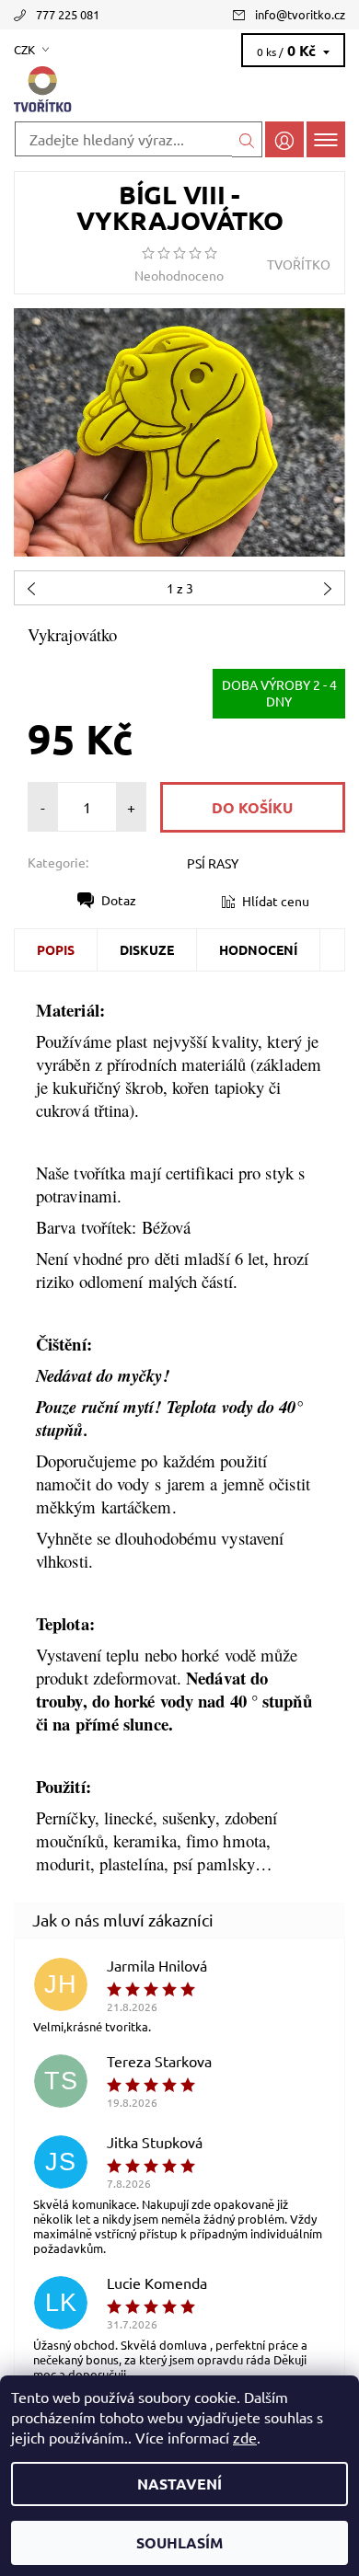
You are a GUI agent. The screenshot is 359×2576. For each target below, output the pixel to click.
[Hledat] (247, 139)
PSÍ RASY (213, 863)
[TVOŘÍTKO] (179, 90)
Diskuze (147, 949)
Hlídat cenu (276, 901)
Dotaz (119, 900)
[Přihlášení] (284, 139)
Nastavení (179, 2484)
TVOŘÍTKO (299, 264)
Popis (56, 949)
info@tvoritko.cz (300, 14)
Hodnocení (258, 949)
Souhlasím (179, 2542)
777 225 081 (68, 14)
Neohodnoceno (179, 275)
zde (245, 2437)
